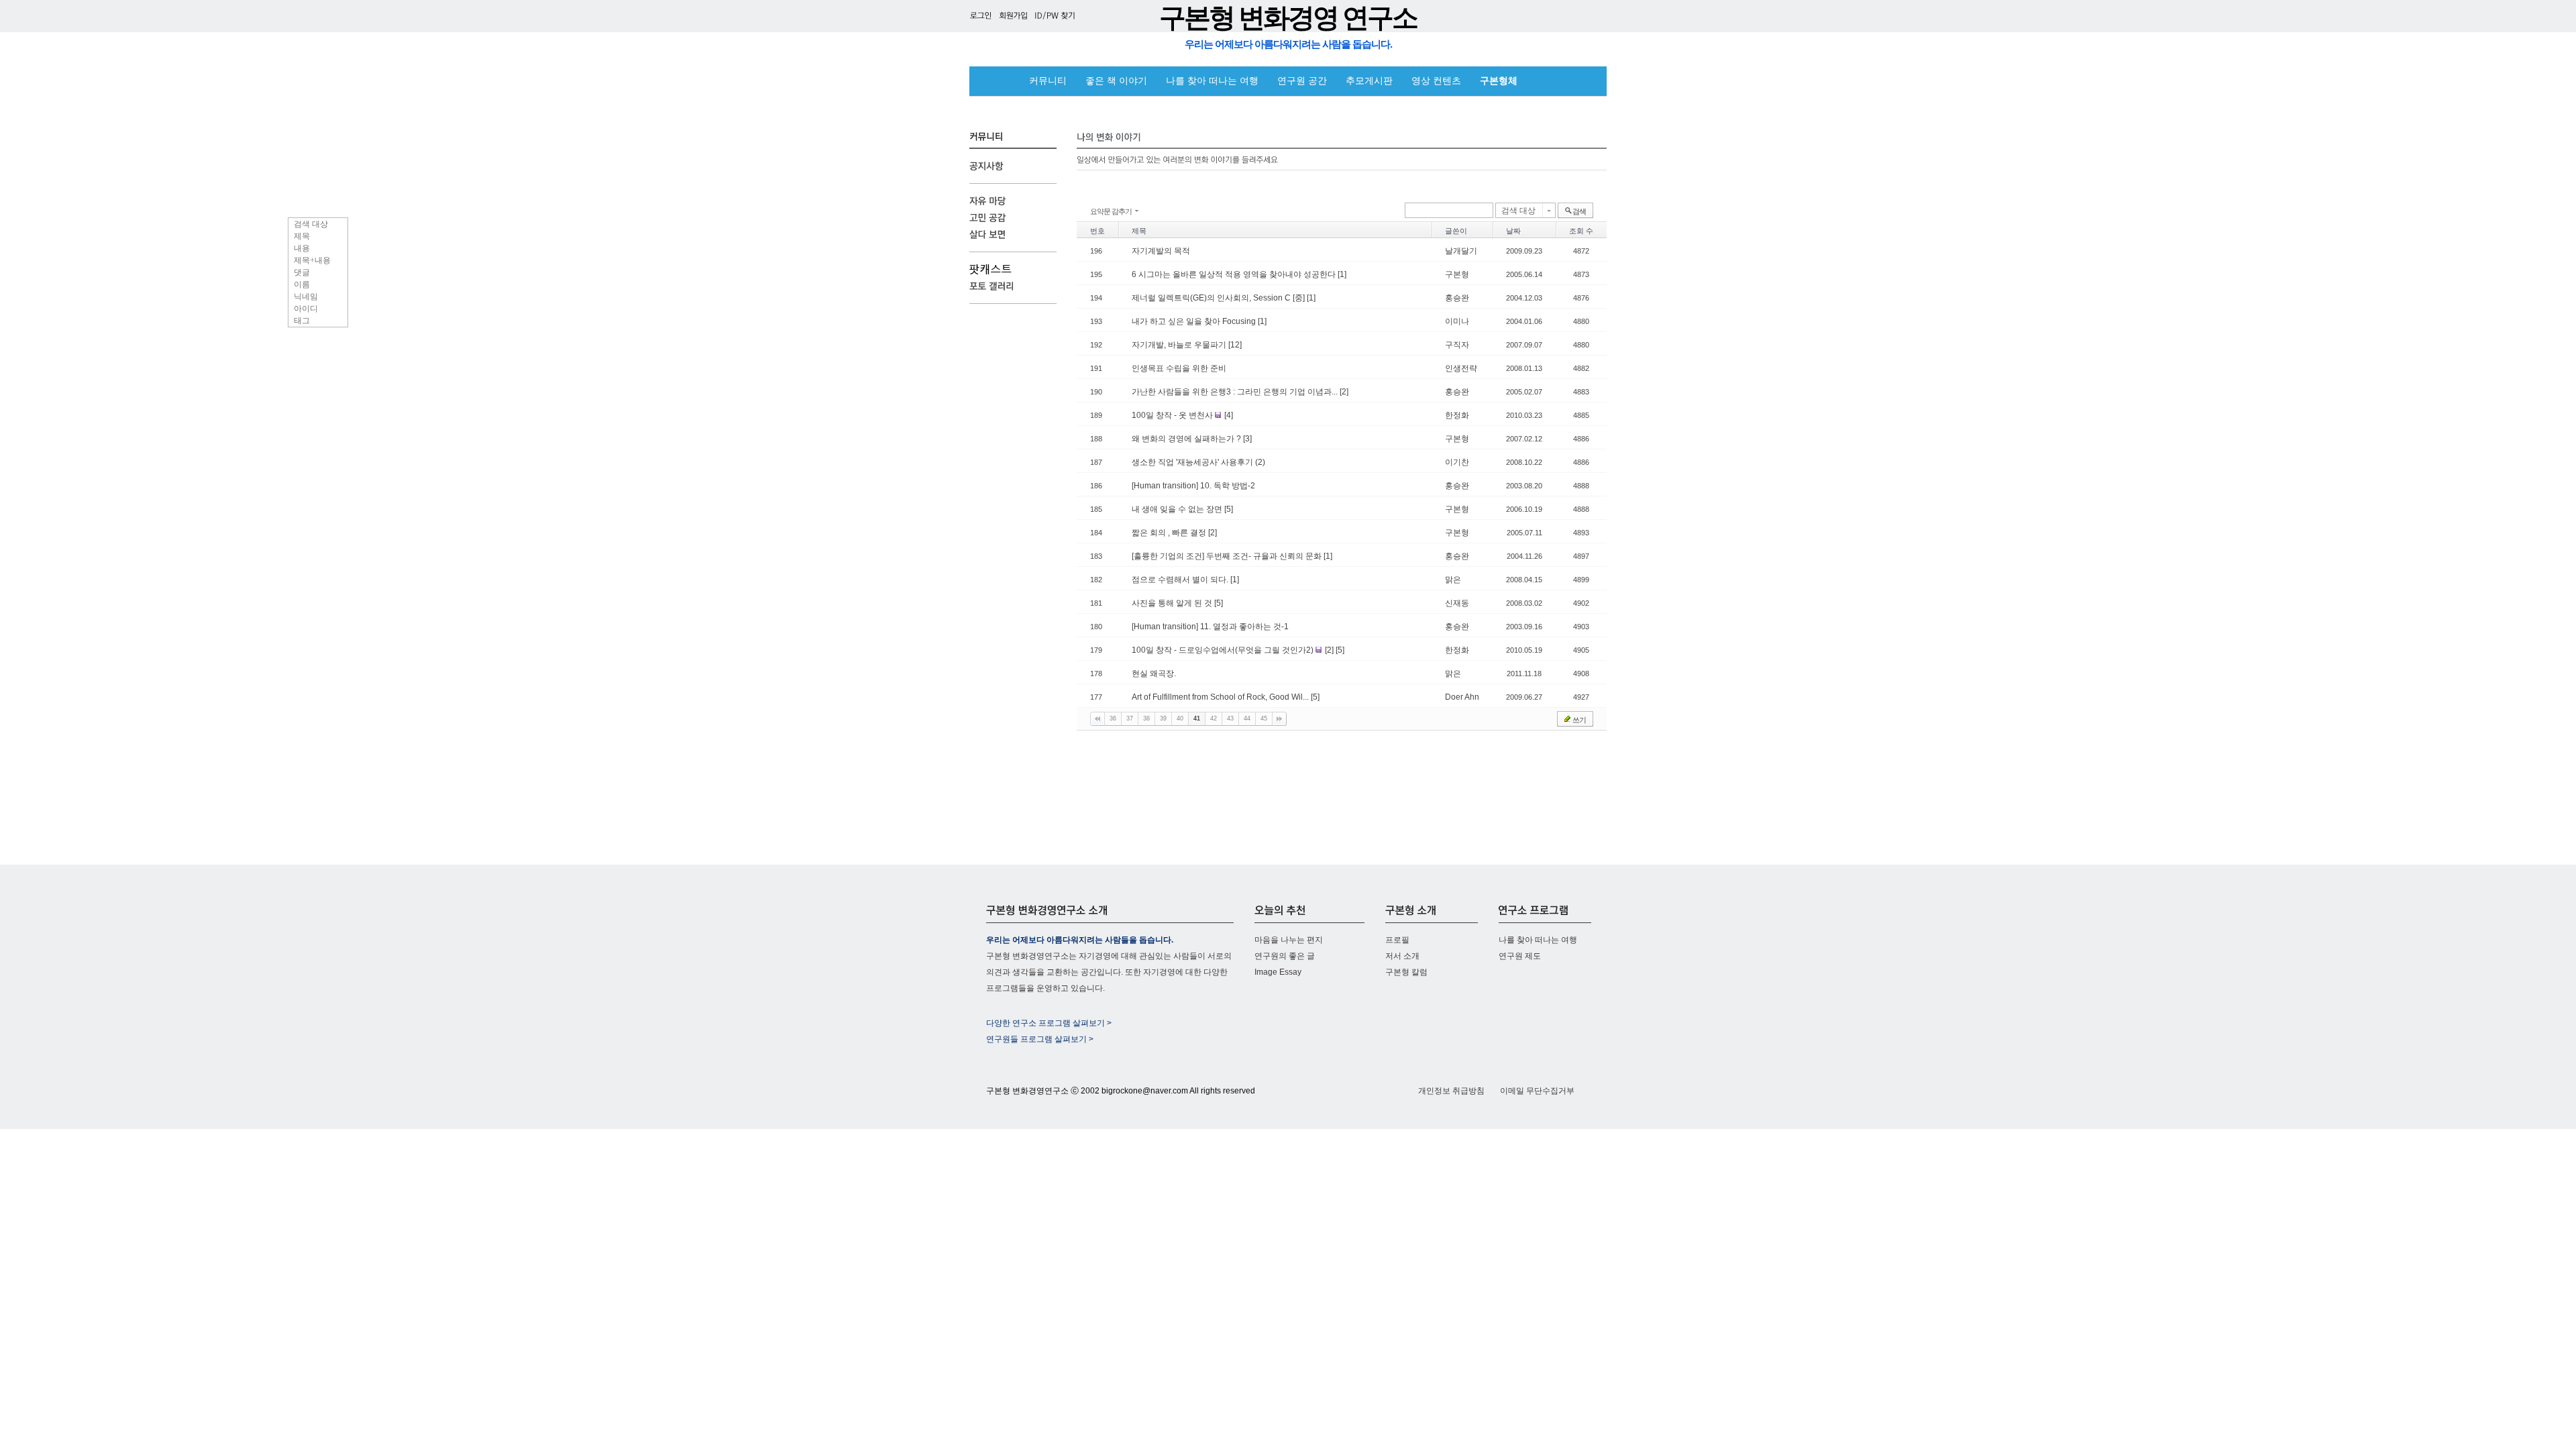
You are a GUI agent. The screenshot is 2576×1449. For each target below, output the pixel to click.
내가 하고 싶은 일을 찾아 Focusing (1195, 321)
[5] (1229, 509)
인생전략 (1461, 368)
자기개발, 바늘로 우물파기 (1180, 345)
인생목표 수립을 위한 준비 (1179, 368)
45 (1264, 718)
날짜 (1513, 231)
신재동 (1457, 603)
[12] (1235, 345)
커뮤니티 (1048, 81)
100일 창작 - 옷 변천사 (1173, 415)
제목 (302, 236)
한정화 (1457, 415)
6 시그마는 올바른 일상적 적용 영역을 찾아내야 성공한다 (1235, 274)
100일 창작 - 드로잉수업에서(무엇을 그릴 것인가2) (1224, 650)
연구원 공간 (1302, 81)
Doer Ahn (1462, 697)
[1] (1342, 274)
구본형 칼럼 (1406, 972)
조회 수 (1581, 231)
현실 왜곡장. (1154, 674)
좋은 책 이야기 (1116, 81)
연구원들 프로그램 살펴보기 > (1040, 1039)
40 (1180, 718)
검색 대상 (311, 224)
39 (1163, 718)
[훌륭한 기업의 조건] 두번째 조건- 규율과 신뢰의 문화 (1228, 556)
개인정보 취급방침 (1451, 1091)
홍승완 (1457, 298)
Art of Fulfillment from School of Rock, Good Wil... (1221, 697)
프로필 (1397, 940)
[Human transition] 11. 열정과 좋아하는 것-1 (1210, 627)
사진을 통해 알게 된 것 (1173, 603)
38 (1146, 718)
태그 (302, 321)
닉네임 (306, 297)
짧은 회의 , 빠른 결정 (1170, 533)
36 (1113, 718)
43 (1230, 718)
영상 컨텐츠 (1436, 81)
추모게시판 (1369, 81)
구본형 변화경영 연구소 (1288, 18)
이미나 (1457, 321)
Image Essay (1278, 972)
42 (1214, 718)
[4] (1229, 415)
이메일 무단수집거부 (1537, 1091)
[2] (1344, 392)
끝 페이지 (1279, 719)
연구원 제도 (1520, 956)
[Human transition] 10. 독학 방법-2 (1193, 486)
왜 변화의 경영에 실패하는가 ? (1187, 439)
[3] (1247, 439)
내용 (302, 248)
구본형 (1457, 274)
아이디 (306, 309)
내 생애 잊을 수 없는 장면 (1178, 509)
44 (1247, 718)
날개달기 (1461, 251)
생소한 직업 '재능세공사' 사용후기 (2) (1198, 462)
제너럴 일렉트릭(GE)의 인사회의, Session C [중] (1219, 298)
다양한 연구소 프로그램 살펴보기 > (1049, 1023)
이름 (302, 284)
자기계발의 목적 (1161, 251)
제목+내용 (312, 260)
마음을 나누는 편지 (1289, 940)
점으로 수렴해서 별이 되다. (1181, 580)
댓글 (302, 272)
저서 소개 (1402, 956)
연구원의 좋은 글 (1285, 956)
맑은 (1453, 580)
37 (1130, 718)
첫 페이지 (1097, 719)
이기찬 (1457, 462)
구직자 (1457, 345)
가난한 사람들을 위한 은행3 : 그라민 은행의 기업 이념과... (1236, 392)
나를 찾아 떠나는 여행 (1212, 81)
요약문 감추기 (1111, 211)
